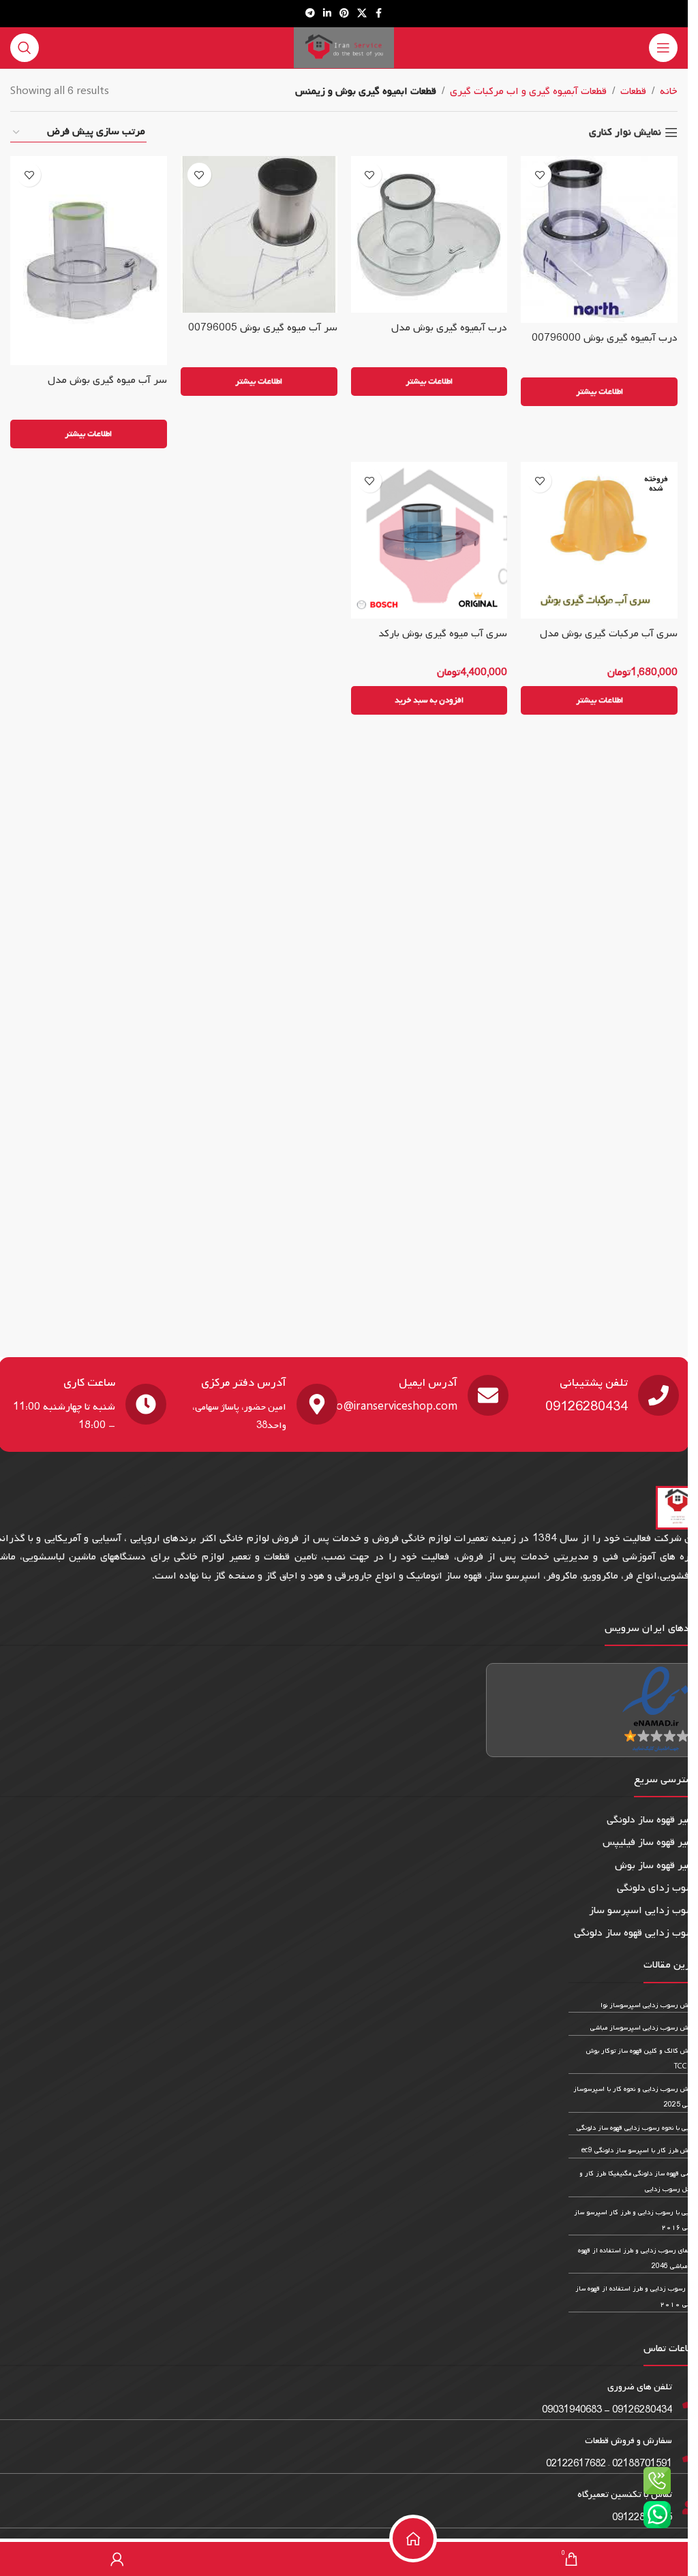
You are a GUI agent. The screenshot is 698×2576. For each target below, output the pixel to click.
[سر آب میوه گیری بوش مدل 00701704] (89, 261)
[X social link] (362, 14)
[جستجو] (25, 48)
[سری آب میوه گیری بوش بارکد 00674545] (429, 540)
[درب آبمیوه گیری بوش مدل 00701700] (429, 234)
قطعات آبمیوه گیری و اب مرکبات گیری (528, 91)
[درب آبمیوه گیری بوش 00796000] (599, 239)
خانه (669, 91)
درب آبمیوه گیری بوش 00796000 (605, 338)
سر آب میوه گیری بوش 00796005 (263, 328)
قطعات (633, 91)
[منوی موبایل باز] (663, 48)
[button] (429, 700)
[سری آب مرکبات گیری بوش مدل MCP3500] (599, 540)
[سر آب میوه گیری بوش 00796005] (259, 234)
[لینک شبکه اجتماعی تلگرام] (310, 14)
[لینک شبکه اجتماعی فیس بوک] (379, 14)
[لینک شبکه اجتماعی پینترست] (344, 14)
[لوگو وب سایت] (344, 48)
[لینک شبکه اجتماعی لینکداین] (327, 14)
